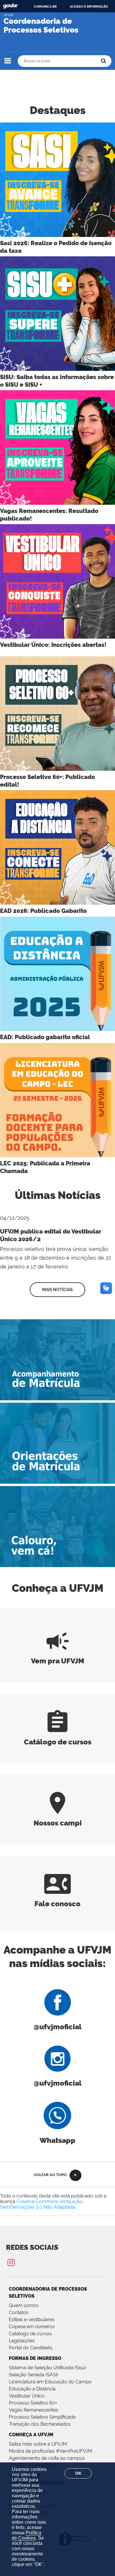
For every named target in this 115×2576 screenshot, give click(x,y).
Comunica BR (45, 6)
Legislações (22, 2341)
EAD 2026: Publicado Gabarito (43, 911)
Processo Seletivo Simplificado (42, 2417)
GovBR (10, 6)
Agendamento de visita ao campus (47, 2458)
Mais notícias (57, 1290)
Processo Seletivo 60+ (33, 2403)
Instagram (11, 2262)
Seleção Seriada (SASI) (33, 2375)
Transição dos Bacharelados (40, 2424)
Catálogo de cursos (30, 2334)
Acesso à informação (89, 6)
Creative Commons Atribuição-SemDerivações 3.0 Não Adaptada (42, 2204)
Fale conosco (57, 1899)
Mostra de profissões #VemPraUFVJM (51, 2451)
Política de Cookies (27, 2535)
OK (78, 2473)
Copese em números (32, 2327)
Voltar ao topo (50, 2175)
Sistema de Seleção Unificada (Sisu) (47, 2368)
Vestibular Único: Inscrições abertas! (53, 645)
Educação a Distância (32, 2389)
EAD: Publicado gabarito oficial (45, 1037)
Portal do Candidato (31, 2348)
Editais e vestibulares (32, 2320)
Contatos (19, 2312)
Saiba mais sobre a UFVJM (38, 2444)
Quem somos (24, 2305)
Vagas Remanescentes (34, 2410)
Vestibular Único (27, 2396)
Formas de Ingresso (35, 2358)
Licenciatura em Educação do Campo (50, 2382)
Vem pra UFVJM (58, 1656)
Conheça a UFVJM (31, 2435)
